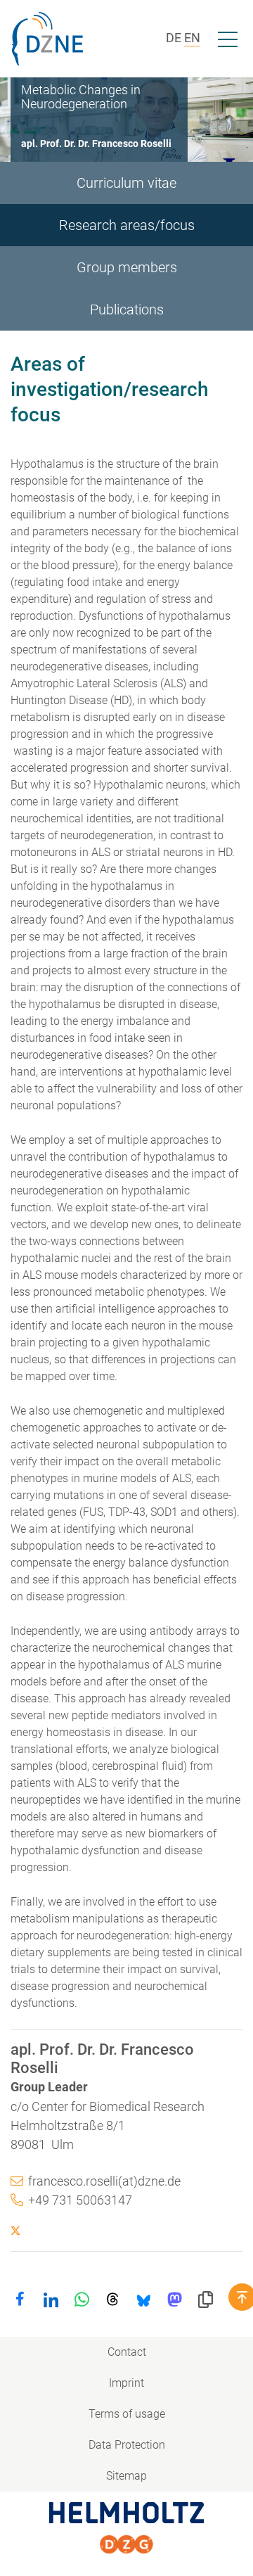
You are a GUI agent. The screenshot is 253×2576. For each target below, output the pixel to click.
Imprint (126, 2383)
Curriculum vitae (126, 183)
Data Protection (127, 2445)
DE (174, 38)
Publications (127, 310)
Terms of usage (127, 2414)
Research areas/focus (127, 225)
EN (192, 38)
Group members (127, 267)
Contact (127, 2352)
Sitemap (126, 2476)
